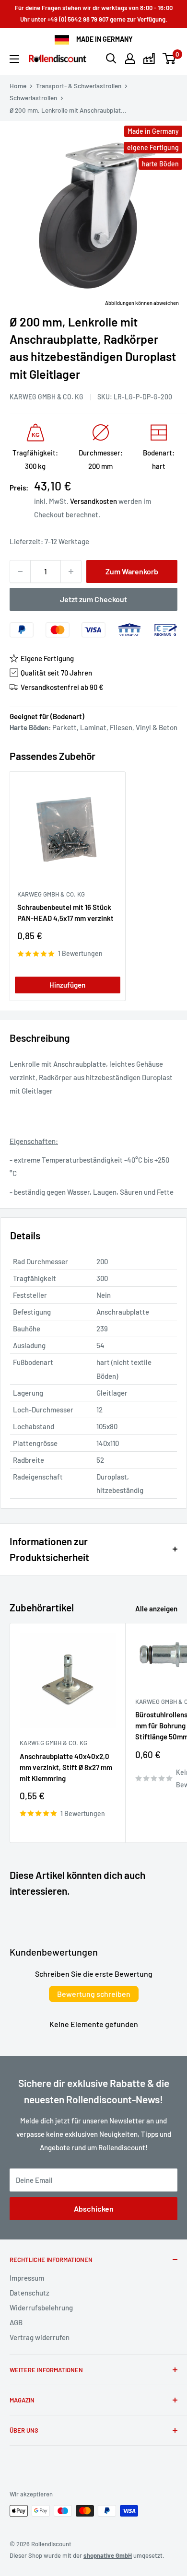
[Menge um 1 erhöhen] (71, 571)
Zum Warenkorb (132, 571)
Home (18, 86)
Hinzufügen (67, 985)
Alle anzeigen (156, 1609)
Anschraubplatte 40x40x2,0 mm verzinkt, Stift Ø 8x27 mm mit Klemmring (66, 1767)
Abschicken (94, 2209)
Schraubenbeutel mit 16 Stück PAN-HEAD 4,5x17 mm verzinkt (65, 913)
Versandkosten (93, 501)
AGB (16, 2322)
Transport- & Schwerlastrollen (79, 86)
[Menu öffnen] (14, 59)
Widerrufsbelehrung (41, 2308)
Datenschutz (29, 2293)
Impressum (27, 2278)
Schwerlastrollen (33, 98)
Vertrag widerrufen (40, 2337)
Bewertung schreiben (94, 1994)
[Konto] (130, 58)
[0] (169, 58)
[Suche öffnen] (111, 58)
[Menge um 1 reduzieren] (20, 571)
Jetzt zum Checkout (93, 599)
